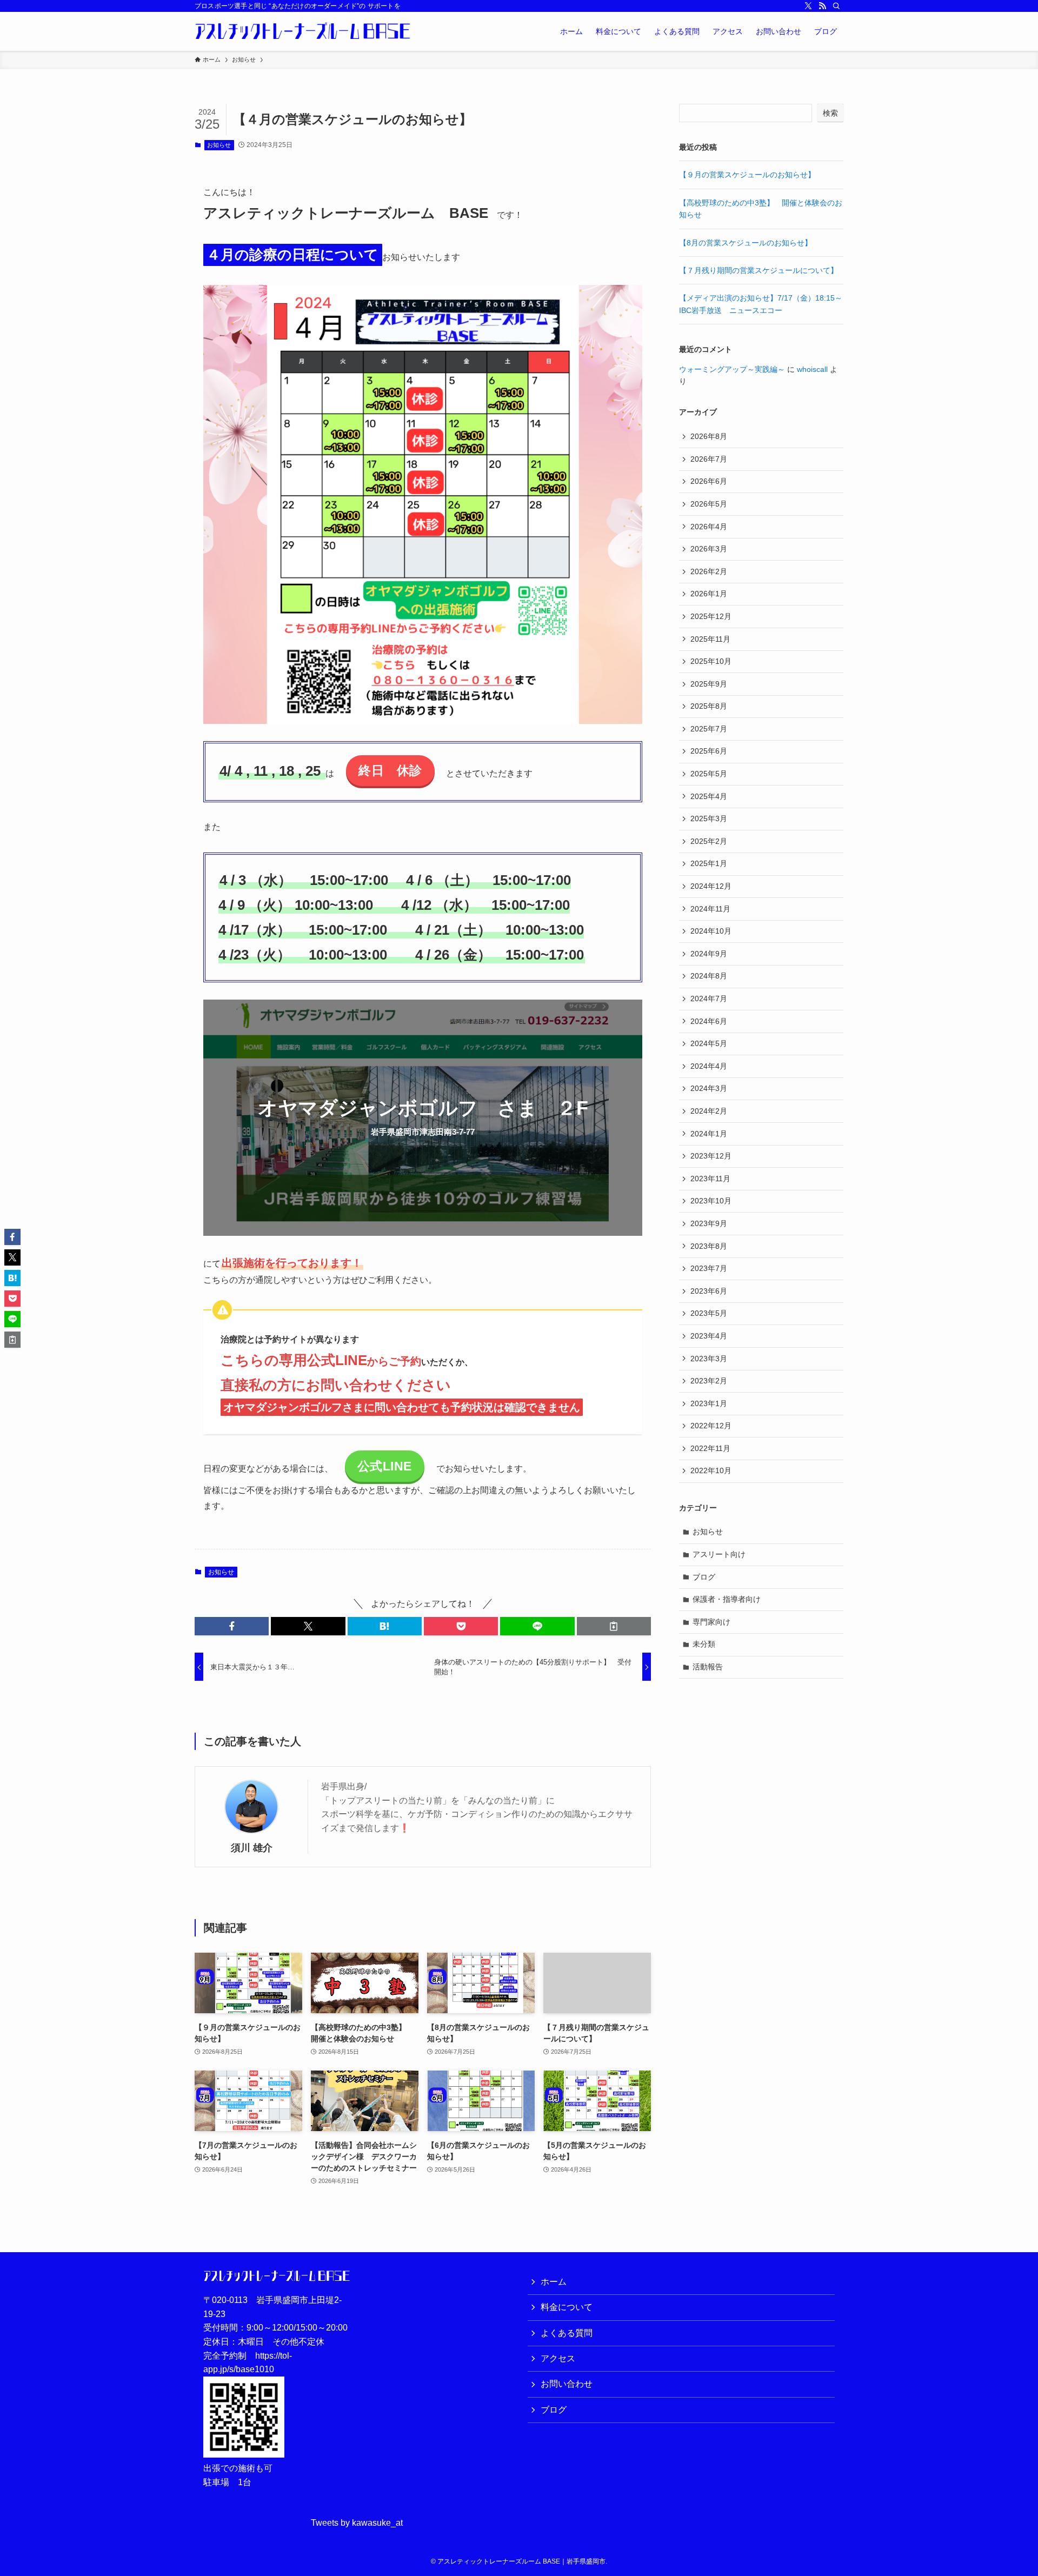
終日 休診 (390, 770)
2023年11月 (710, 1179)
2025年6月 (709, 751)
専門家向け (711, 1622)
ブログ (704, 1577)
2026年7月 (709, 459)
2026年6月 (709, 481)
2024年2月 (709, 1111)
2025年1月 (709, 863)
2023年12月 (711, 1156)
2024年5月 (709, 1043)
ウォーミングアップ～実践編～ (732, 369)
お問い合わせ (567, 2384)
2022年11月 (710, 1448)
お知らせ (219, 145)
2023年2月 (709, 1381)
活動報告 (708, 1667)
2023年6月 (709, 1291)
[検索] (836, 6)
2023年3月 (709, 1359)
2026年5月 (709, 504)
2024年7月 (709, 999)
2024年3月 (709, 1088)
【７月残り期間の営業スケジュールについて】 (758, 270)
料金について (567, 2307)
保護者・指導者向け (727, 1599)
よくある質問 (567, 2333)
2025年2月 (709, 841)
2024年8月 (709, 976)
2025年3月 (709, 818)
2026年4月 (709, 527)
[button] (232, 1626)
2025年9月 (709, 684)
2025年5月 (709, 774)
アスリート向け (719, 1554)
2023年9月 (709, 1223)
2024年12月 (711, 886)
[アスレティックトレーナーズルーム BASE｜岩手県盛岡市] (303, 31)
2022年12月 (711, 1426)
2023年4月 (709, 1336)
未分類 (704, 1644)
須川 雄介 (252, 1848)
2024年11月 (710, 909)
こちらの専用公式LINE (294, 1360)
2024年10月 (711, 931)
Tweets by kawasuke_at (357, 2523)
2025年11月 (710, 639)
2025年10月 (711, 661)
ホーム (554, 2282)
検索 (830, 113)
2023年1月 (709, 1403)
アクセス (558, 2358)
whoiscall (812, 369)
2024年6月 (709, 1021)
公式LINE (385, 1466)
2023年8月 (709, 1246)
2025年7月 (709, 729)
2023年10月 (711, 1201)
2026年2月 (709, 571)
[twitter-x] (808, 6)
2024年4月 (709, 1066)
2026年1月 (709, 594)
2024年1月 (709, 1134)
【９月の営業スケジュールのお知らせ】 (747, 175)
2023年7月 (709, 1268)
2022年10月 (711, 1470)
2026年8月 (709, 436)
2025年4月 (709, 796)
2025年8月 (709, 706)
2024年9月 (709, 954)
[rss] (822, 6)
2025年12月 (711, 616)
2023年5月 (709, 1313)
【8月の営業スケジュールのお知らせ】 (746, 243)
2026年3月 (709, 549)
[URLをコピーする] (614, 1626)
